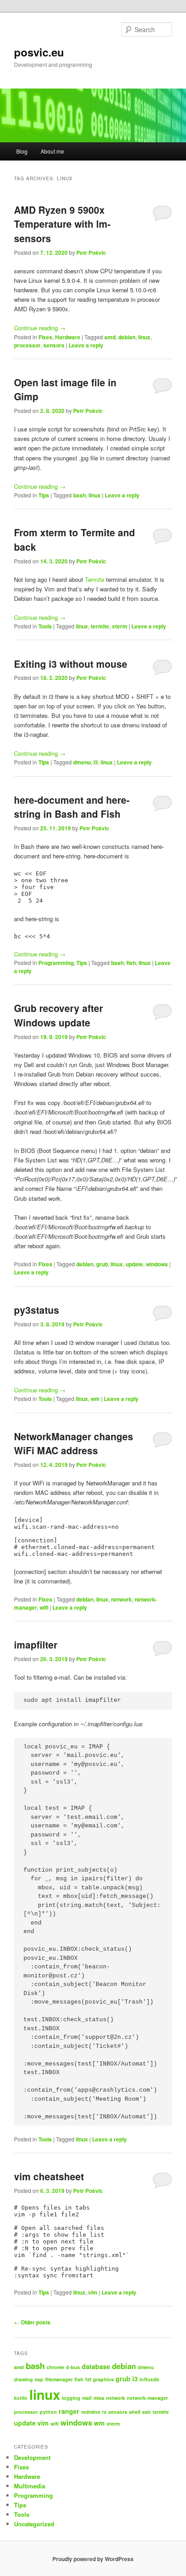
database (96, 2366)
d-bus (73, 2367)
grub (102, 1264)
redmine (91, 2412)
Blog (22, 151)
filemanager (59, 2379)
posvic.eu (39, 52)
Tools (45, 626)
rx (104, 2412)
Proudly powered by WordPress (93, 2559)
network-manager (147, 2398)
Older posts (32, 2322)
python (48, 2412)
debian (127, 337)
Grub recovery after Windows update (58, 1015)
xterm (120, 626)
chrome (55, 2367)
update (134, 1264)
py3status (37, 1310)
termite (100, 626)
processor (27, 345)
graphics (103, 2379)
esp (39, 2379)
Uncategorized (34, 2524)
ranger (69, 2411)
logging (71, 2398)
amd (110, 337)
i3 (96, 762)
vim (93, 2292)
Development (32, 2457)
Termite (95, 579)
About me (52, 151)
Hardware (68, 337)
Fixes (45, 337)
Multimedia (30, 2486)
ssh (146, 2412)
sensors (54, 345)
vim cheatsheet (49, 2176)
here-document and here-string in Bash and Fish (72, 807)
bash (79, 495)
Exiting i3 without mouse (71, 664)
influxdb (149, 2379)
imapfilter (36, 1644)
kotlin (21, 2398)
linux (144, 337)
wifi (44, 1607)
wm (95, 1399)
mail (87, 2398)
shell (135, 2412)
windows (157, 1264)
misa (99, 2398)
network (121, 1599)
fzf (88, 2379)
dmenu (82, 762)
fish (131, 963)
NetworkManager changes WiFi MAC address (74, 1443)
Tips (44, 495)
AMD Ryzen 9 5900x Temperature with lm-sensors (62, 224)
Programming (56, 963)
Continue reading (40, 328)
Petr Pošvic (91, 253)
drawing (23, 2379)
